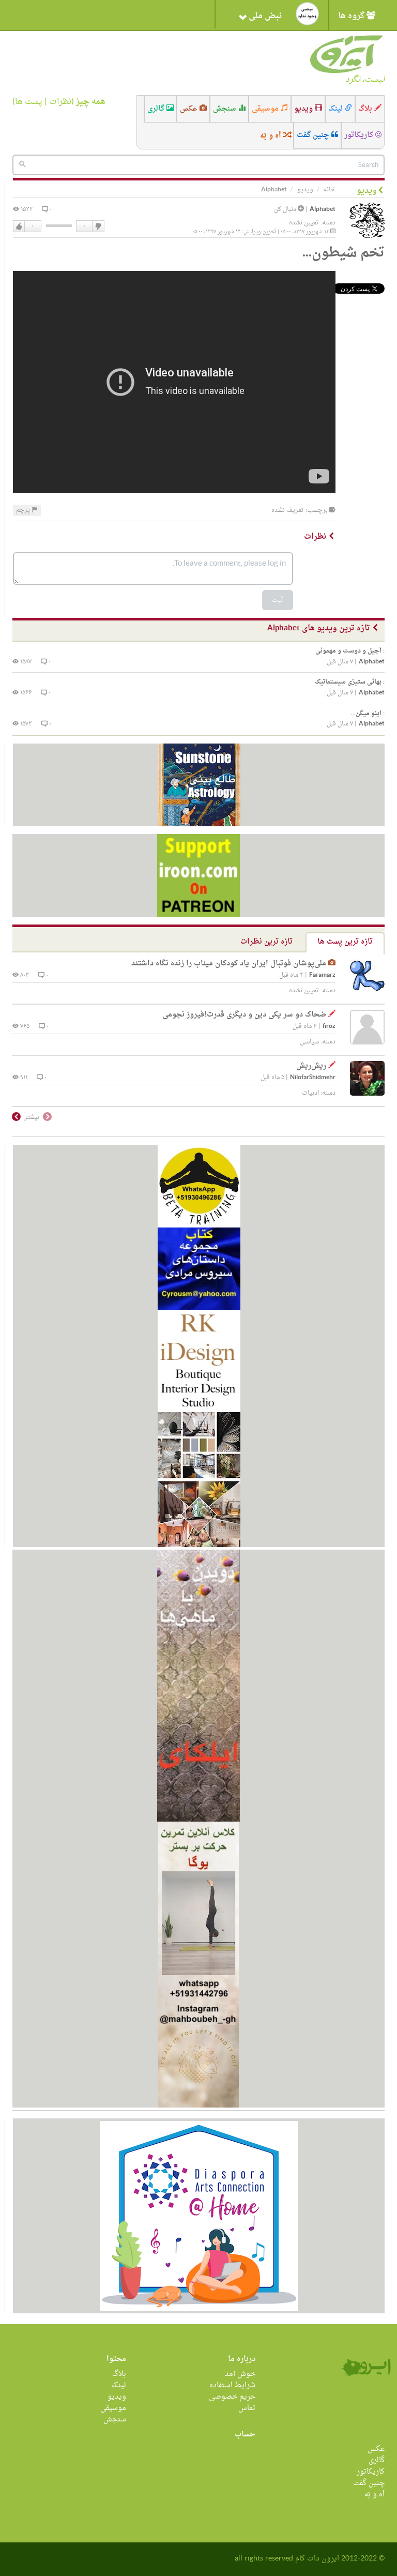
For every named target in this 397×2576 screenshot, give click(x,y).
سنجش (226, 109)
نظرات (60, 102)
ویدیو (304, 109)
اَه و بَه (272, 136)
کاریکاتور (360, 135)
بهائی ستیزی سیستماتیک (350, 682)
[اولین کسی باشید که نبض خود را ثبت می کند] (307, 14)
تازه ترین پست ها (345, 942)
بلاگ (366, 109)
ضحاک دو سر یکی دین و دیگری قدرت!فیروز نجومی (244, 1015)
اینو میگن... (368, 714)
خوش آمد (240, 2374)
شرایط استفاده (232, 2385)
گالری (157, 109)
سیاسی (309, 1042)
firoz (329, 1027)
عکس (190, 109)
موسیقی (266, 109)
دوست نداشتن (98, 226)
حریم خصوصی (232, 2397)
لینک (337, 109)
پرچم (24, 510)
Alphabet (323, 210)
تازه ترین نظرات (266, 942)
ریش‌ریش (311, 1066)
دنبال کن (286, 209)
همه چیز (91, 102)
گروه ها (352, 16)
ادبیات (310, 1093)
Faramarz (322, 975)
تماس (247, 2408)
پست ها (29, 102)
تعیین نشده (304, 223)
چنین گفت (314, 135)
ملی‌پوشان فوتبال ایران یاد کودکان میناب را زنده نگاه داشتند (229, 964)
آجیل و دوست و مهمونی (350, 651)
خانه (330, 190)
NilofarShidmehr (313, 1078)
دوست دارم (19, 226)
